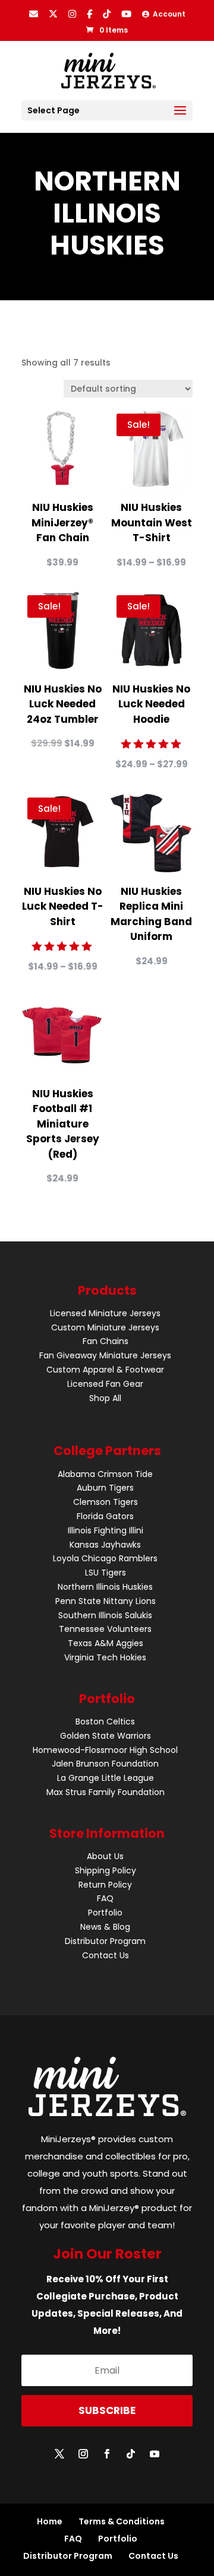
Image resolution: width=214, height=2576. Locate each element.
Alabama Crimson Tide (105, 1474)
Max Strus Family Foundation (106, 1792)
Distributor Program (105, 1941)
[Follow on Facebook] (107, 2454)
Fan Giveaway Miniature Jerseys (105, 1355)
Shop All (105, 1398)
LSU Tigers (106, 1573)
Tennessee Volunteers (105, 1629)
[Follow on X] (59, 2454)
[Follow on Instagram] (83, 2454)
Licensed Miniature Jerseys (105, 1313)
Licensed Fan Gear (105, 1384)
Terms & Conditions (122, 2521)
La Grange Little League (106, 1778)
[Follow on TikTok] (131, 2454)
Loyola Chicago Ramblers (105, 1558)
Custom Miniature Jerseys (105, 1327)
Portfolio (105, 1913)
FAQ (105, 1898)
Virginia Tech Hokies (105, 1657)
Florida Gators (105, 1516)
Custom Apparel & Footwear (105, 1370)
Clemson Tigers (106, 1502)
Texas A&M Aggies (106, 1643)
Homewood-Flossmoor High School (105, 1750)
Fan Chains (106, 1341)
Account (167, 14)
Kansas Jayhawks (105, 1545)
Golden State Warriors (106, 1736)
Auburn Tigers (105, 1488)
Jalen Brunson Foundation (105, 1764)
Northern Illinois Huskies (105, 1587)
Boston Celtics (105, 1721)
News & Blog (105, 1927)
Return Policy (105, 1885)
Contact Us (106, 1955)
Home (50, 2521)
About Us (105, 1856)
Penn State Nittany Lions (106, 1601)
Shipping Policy (106, 1870)
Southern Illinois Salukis (105, 1615)
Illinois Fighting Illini (106, 1530)
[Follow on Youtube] (155, 2454)
